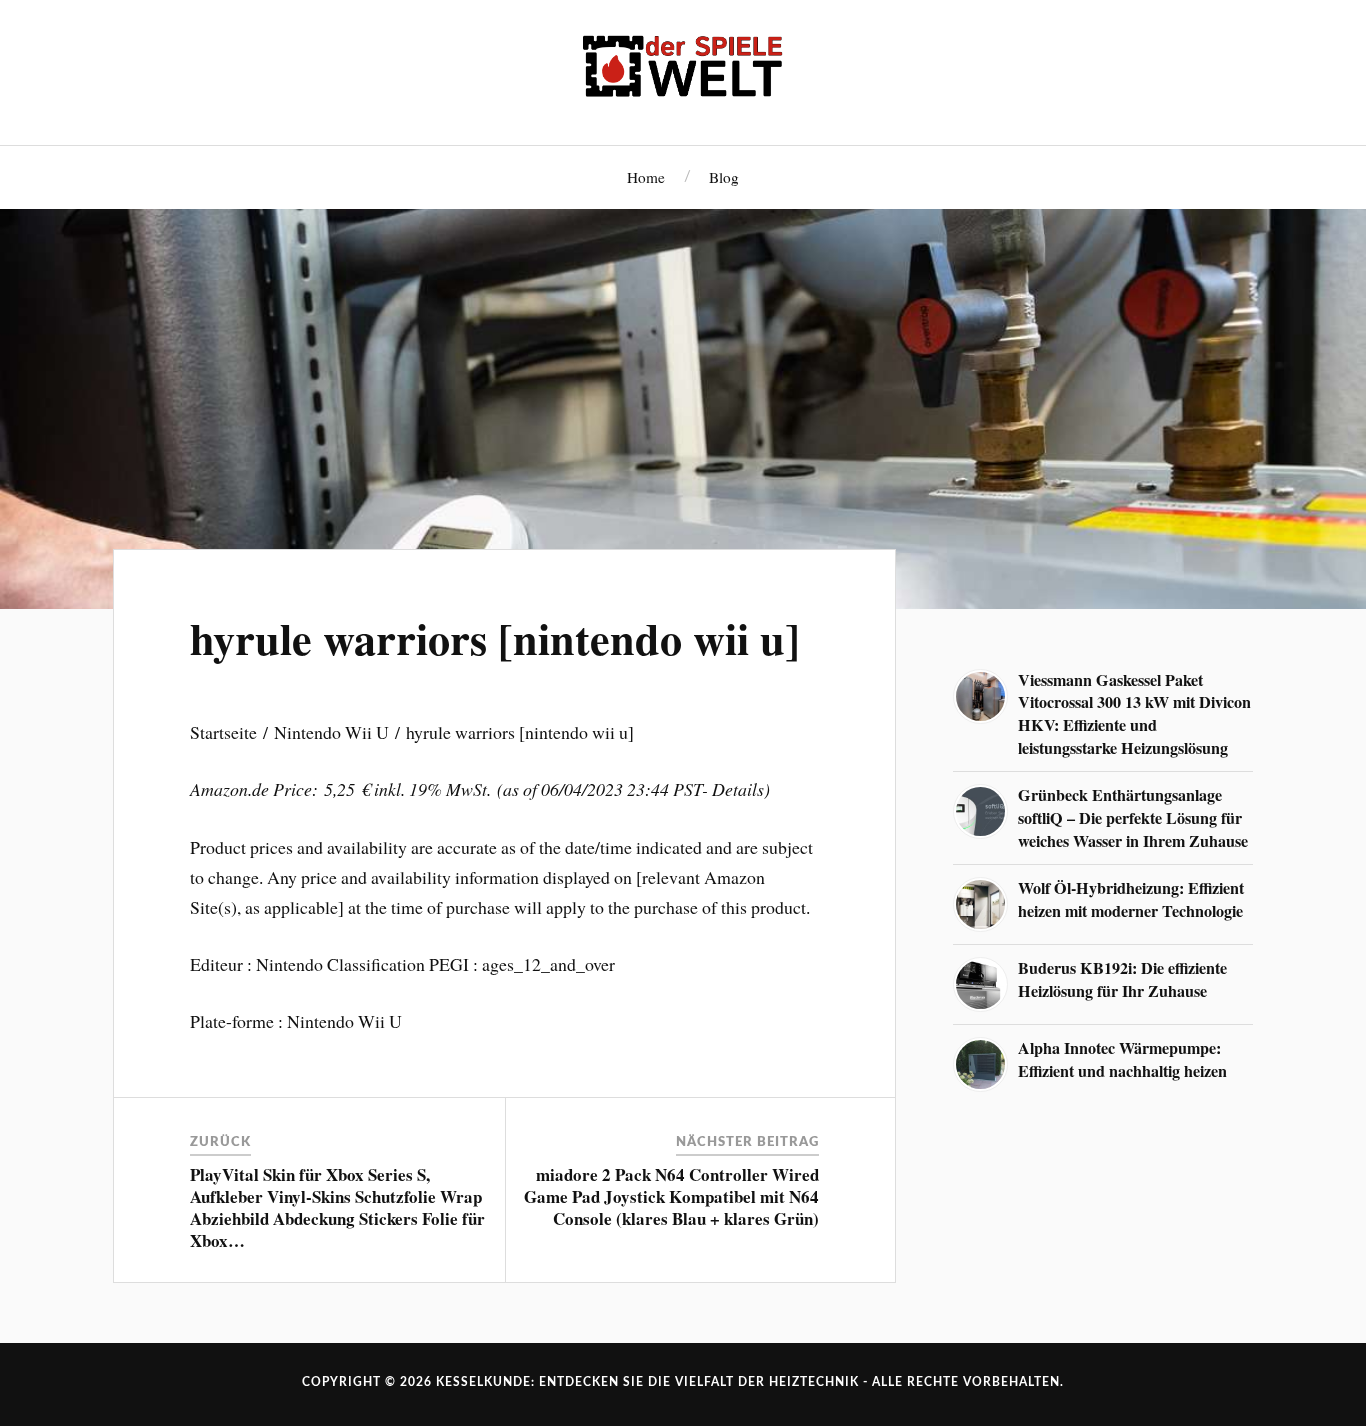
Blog (724, 177)
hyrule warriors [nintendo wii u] (495, 638)
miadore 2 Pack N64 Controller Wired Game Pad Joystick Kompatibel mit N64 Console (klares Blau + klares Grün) (671, 1196)
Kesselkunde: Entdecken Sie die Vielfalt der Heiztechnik (647, 1382)
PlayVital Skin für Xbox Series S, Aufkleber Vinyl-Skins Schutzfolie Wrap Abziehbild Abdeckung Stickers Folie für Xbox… (337, 1207)
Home (646, 177)
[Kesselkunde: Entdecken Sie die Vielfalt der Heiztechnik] (683, 70)
